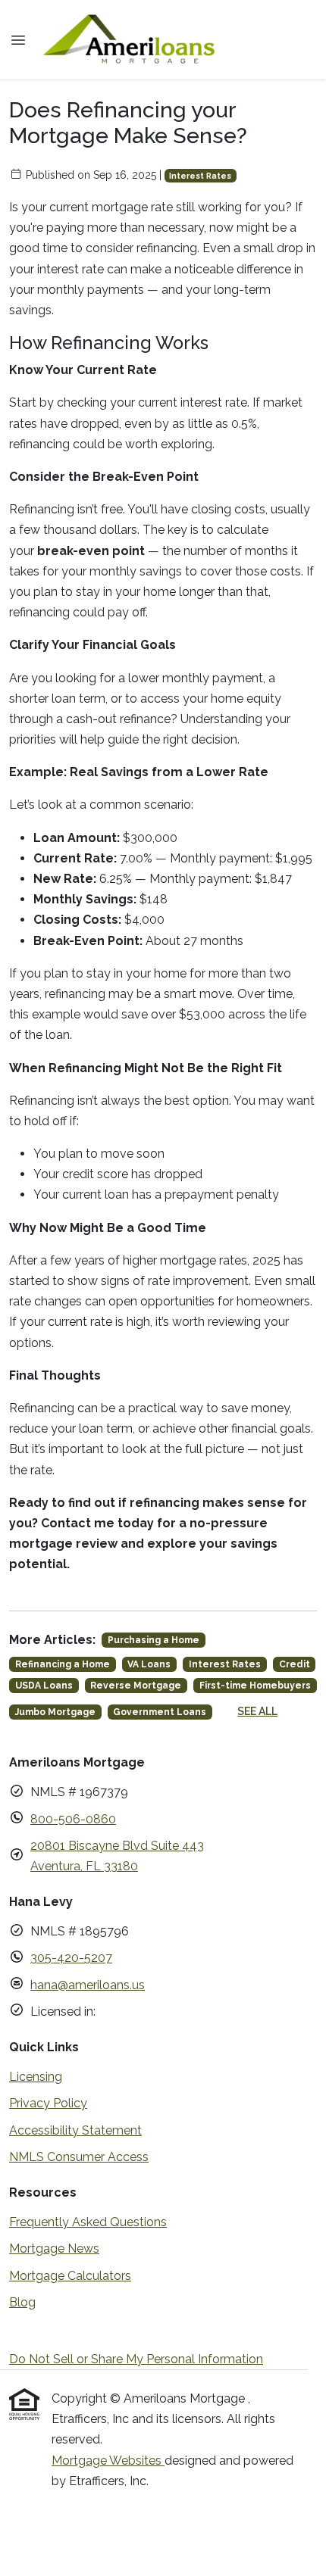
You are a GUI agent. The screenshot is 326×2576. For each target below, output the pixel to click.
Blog (22, 2302)
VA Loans (149, 1664)
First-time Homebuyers (255, 1686)
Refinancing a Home (63, 1664)
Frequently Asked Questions (88, 2222)
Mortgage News (54, 2249)
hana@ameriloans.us (88, 1985)
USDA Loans (44, 1686)
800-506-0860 (73, 1819)
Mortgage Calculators (70, 2276)
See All (257, 1711)
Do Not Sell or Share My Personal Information (136, 2359)
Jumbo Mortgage (55, 1712)
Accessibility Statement (75, 2130)
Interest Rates (200, 176)
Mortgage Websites (108, 2461)
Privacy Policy (48, 2103)
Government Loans (160, 1712)
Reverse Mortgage (136, 1686)
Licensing (36, 2077)
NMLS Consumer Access (79, 2157)
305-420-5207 (71, 1958)
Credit (295, 1664)
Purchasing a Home (154, 1640)
